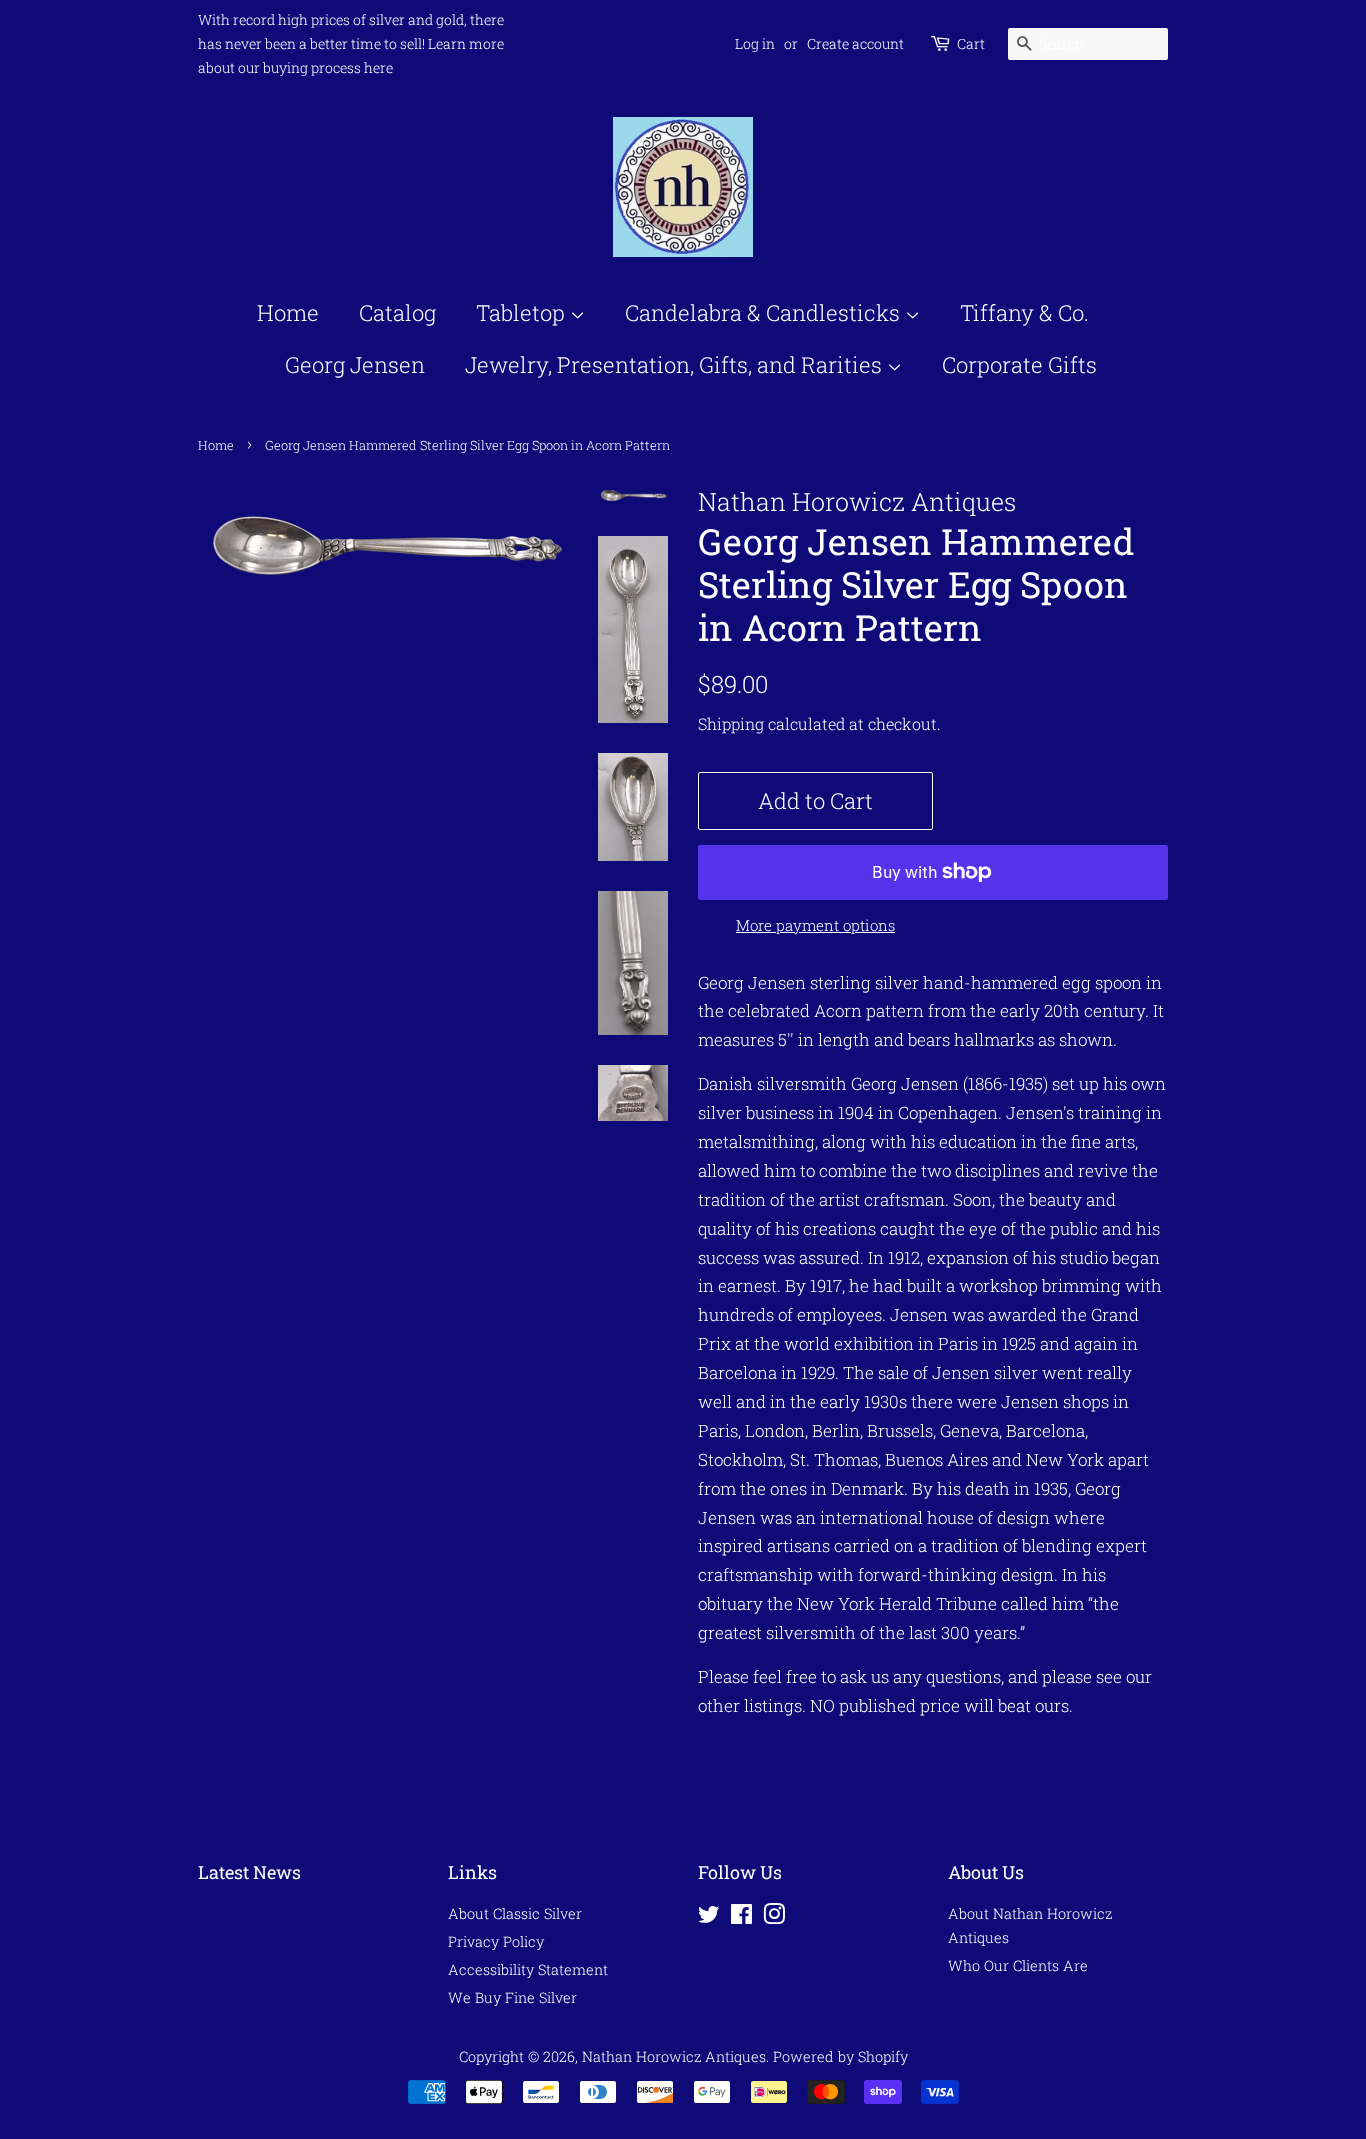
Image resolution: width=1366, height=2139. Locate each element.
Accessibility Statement (528, 1969)
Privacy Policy (496, 1941)
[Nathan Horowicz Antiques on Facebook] (741, 1917)
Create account (855, 43)
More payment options (815, 925)
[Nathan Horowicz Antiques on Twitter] (709, 1917)
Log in (755, 43)
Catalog (397, 312)
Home (288, 312)
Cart (971, 43)
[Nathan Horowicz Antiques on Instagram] (774, 1917)
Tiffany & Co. (1024, 312)
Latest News (249, 1872)
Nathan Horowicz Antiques (674, 2056)
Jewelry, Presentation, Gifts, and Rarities (676, 364)
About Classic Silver (515, 1913)
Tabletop (523, 312)
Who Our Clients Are (1018, 1965)
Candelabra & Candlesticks (765, 312)
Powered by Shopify (840, 2056)
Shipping (731, 723)
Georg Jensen (355, 364)
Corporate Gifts (1019, 364)
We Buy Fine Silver (512, 1997)
